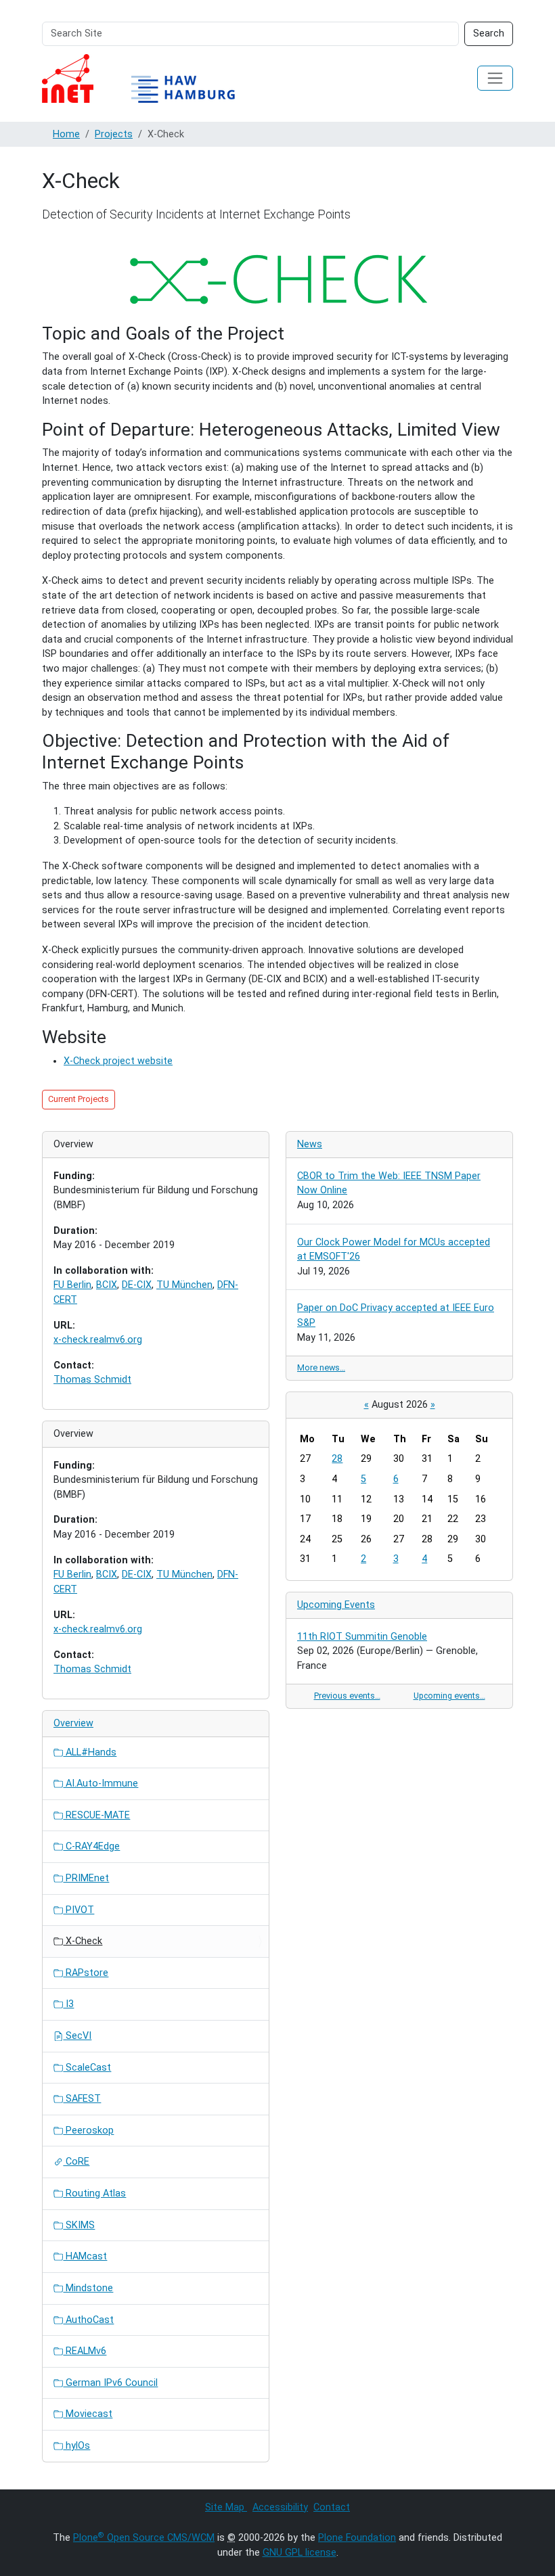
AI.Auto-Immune (101, 1784)
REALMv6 (85, 2351)
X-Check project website (118, 1061)
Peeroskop (88, 2131)
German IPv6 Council (110, 2383)
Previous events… (347, 1696)
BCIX (107, 1285)
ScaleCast (87, 2068)
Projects (114, 134)
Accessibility (280, 2507)
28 (337, 1459)
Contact (332, 2507)
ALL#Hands (90, 1752)
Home (66, 134)
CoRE (76, 2162)
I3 (68, 2004)
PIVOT (79, 1910)
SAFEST (82, 2099)
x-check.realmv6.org (98, 1340)
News (310, 1144)
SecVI (77, 2036)
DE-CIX (137, 1285)
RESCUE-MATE (96, 1815)
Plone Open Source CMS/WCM (144, 2538)
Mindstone (88, 2288)
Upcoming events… (449, 1696)
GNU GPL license (299, 2553)
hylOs (76, 2446)
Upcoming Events (336, 1605)
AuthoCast (88, 2320)
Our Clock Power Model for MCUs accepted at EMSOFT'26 (394, 1250)
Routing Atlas (94, 2193)
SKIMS (79, 2225)
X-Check (83, 1941)
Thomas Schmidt (92, 1380)
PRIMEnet (86, 1878)
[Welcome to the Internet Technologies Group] (150, 78)
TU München (184, 1285)
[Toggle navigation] (495, 78)
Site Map (226, 2507)
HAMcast (85, 2256)
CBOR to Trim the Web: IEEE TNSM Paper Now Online (389, 1183)
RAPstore (86, 1973)
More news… (321, 1367)
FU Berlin (72, 1285)
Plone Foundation (357, 2538)
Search (489, 33)
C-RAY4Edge (91, 1846)
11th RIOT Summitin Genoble (362, 1637)
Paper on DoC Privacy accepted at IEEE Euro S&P (396, 1315)
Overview (73, 1723)
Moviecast (88, 2414)
